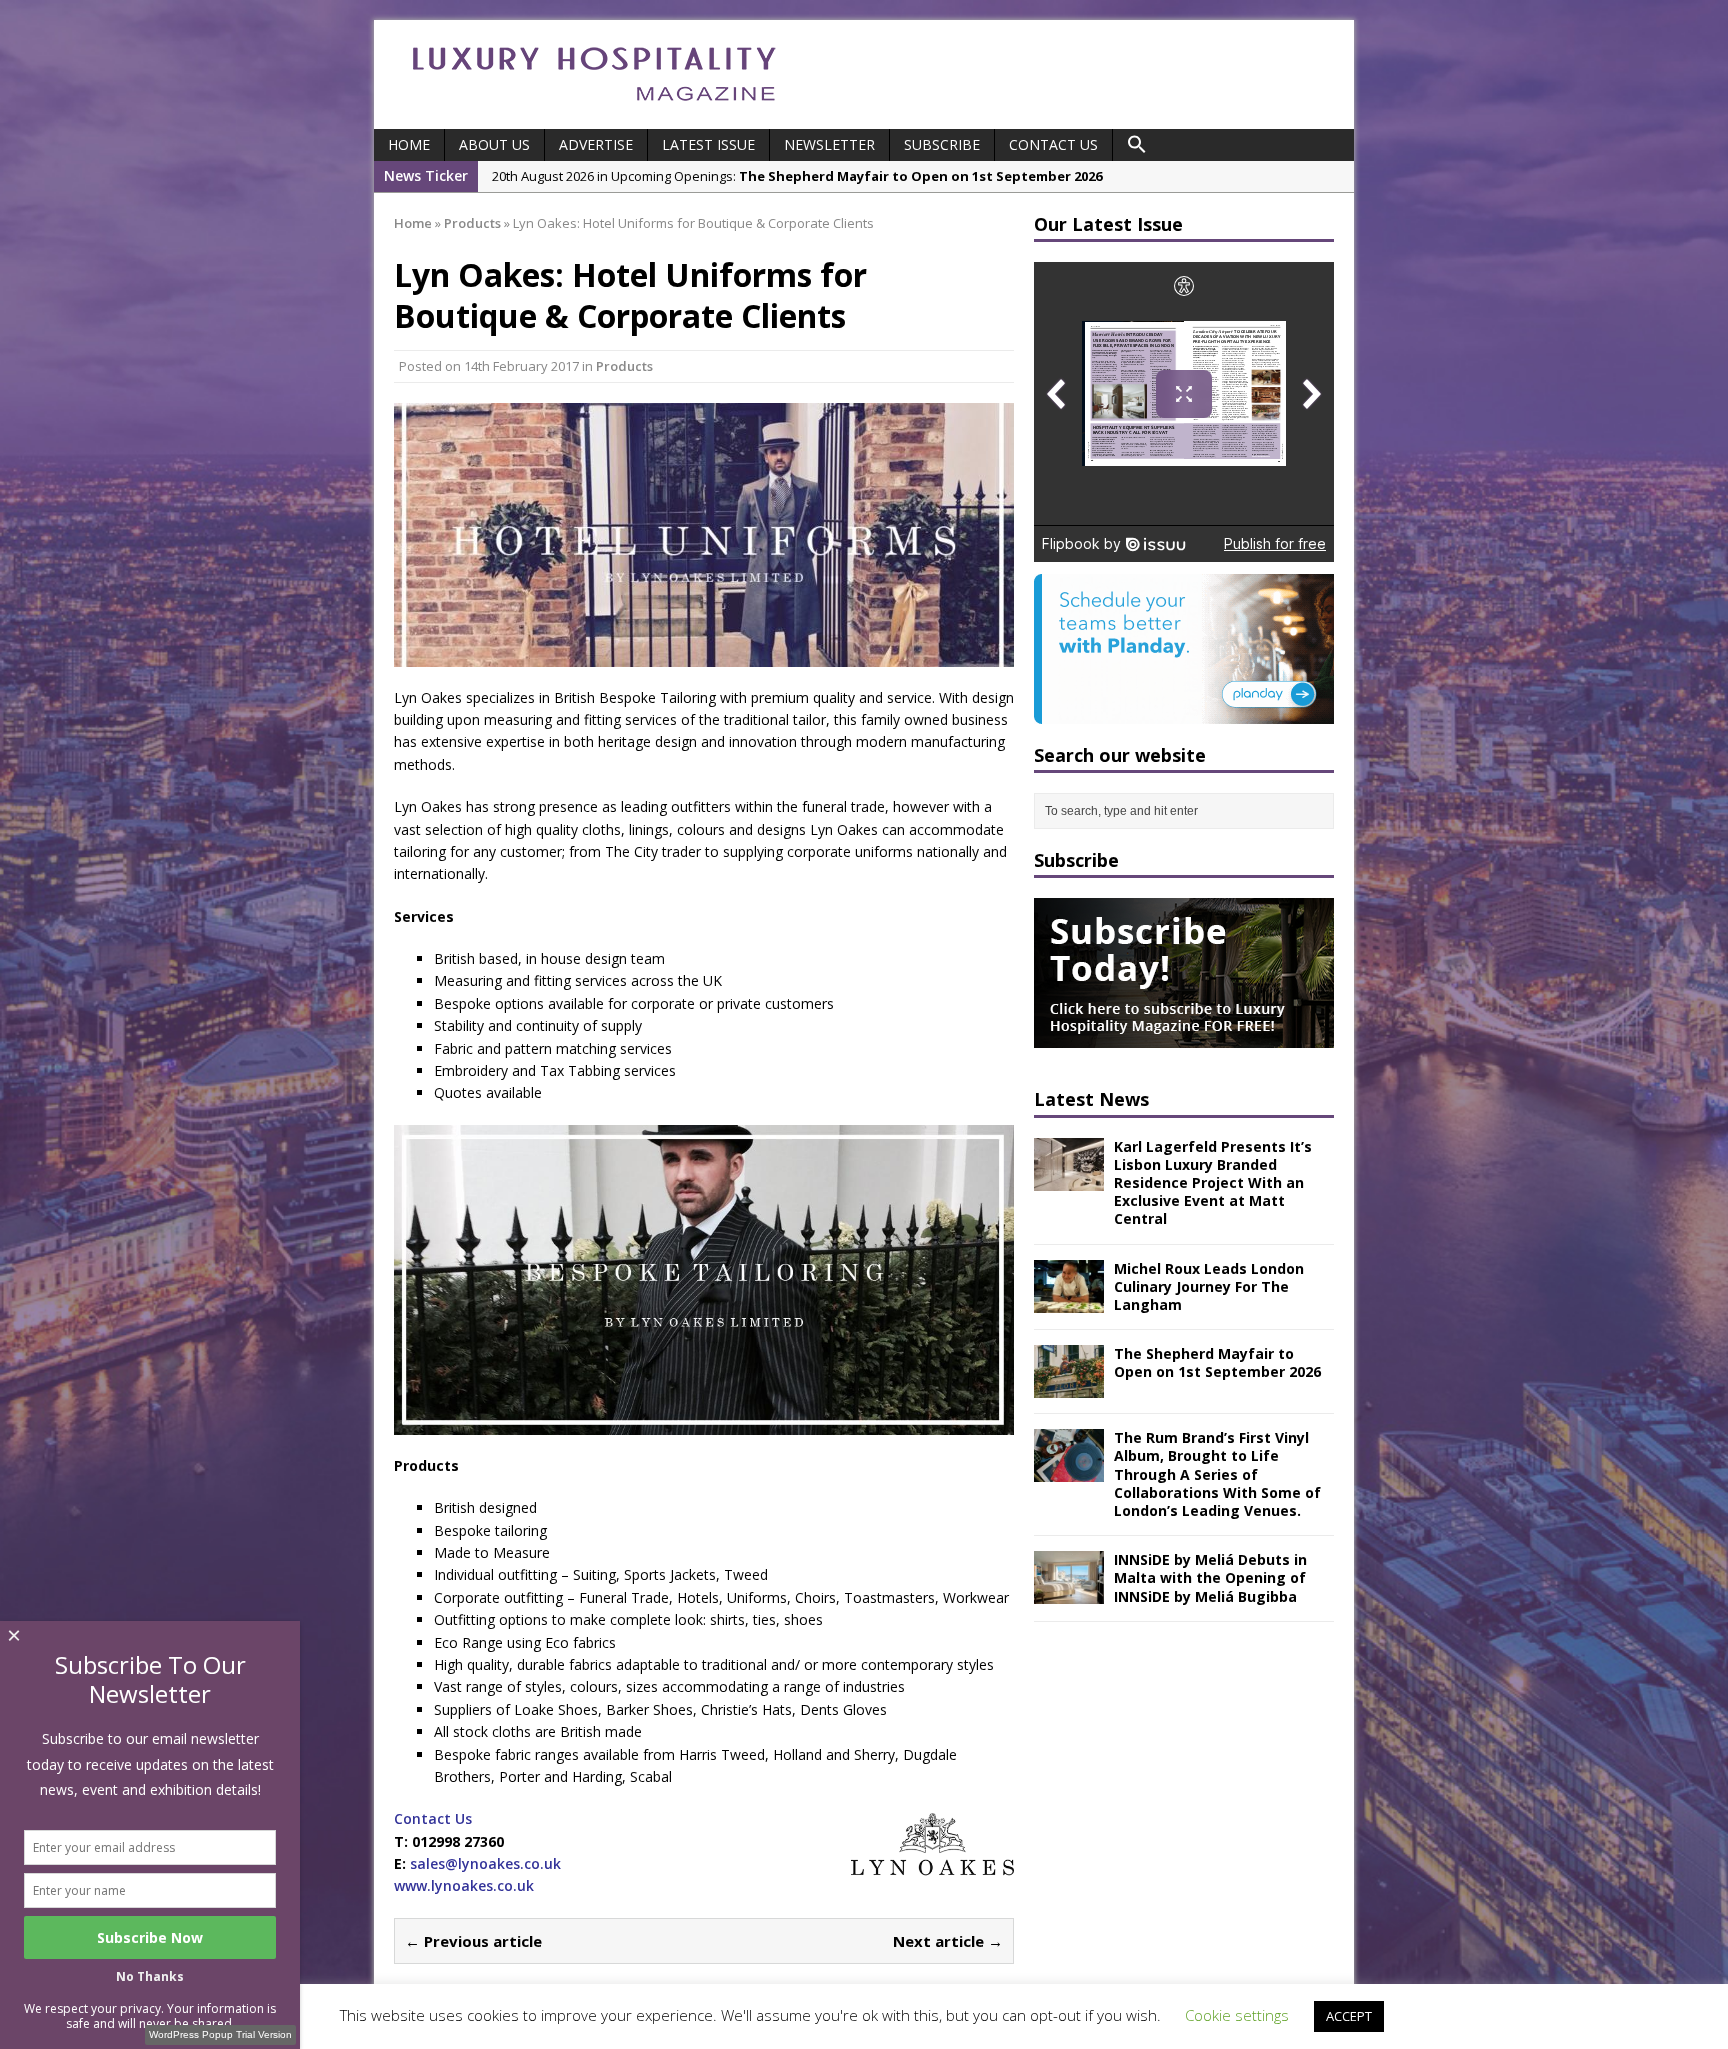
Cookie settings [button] (1237, 2015)
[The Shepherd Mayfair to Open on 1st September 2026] (1069, 1386)
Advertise (596, 144)
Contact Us (1053, 144)
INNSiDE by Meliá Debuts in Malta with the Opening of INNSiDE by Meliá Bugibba (1210, 1577)
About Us (494, 144)
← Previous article (473, 1941)
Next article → (948, 1941)
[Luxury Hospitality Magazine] (594, 107)
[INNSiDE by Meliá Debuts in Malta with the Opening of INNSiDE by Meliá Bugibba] (1069, 1592)
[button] (1137, 145)
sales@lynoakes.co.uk (485, 1863)
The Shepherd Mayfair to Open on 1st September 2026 (1217, 1362)
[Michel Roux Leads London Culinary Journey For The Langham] (1069, 1300)
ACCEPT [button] (1349, 2016)
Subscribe (942, 144)
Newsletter (829, 144)
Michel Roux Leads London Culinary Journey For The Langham (1209, 1286)
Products (624, 366)
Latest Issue (708, 144)
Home (409, 144)
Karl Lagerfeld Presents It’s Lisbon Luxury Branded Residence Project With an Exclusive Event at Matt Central (1213, 1183)
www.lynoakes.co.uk (464, 1885)
